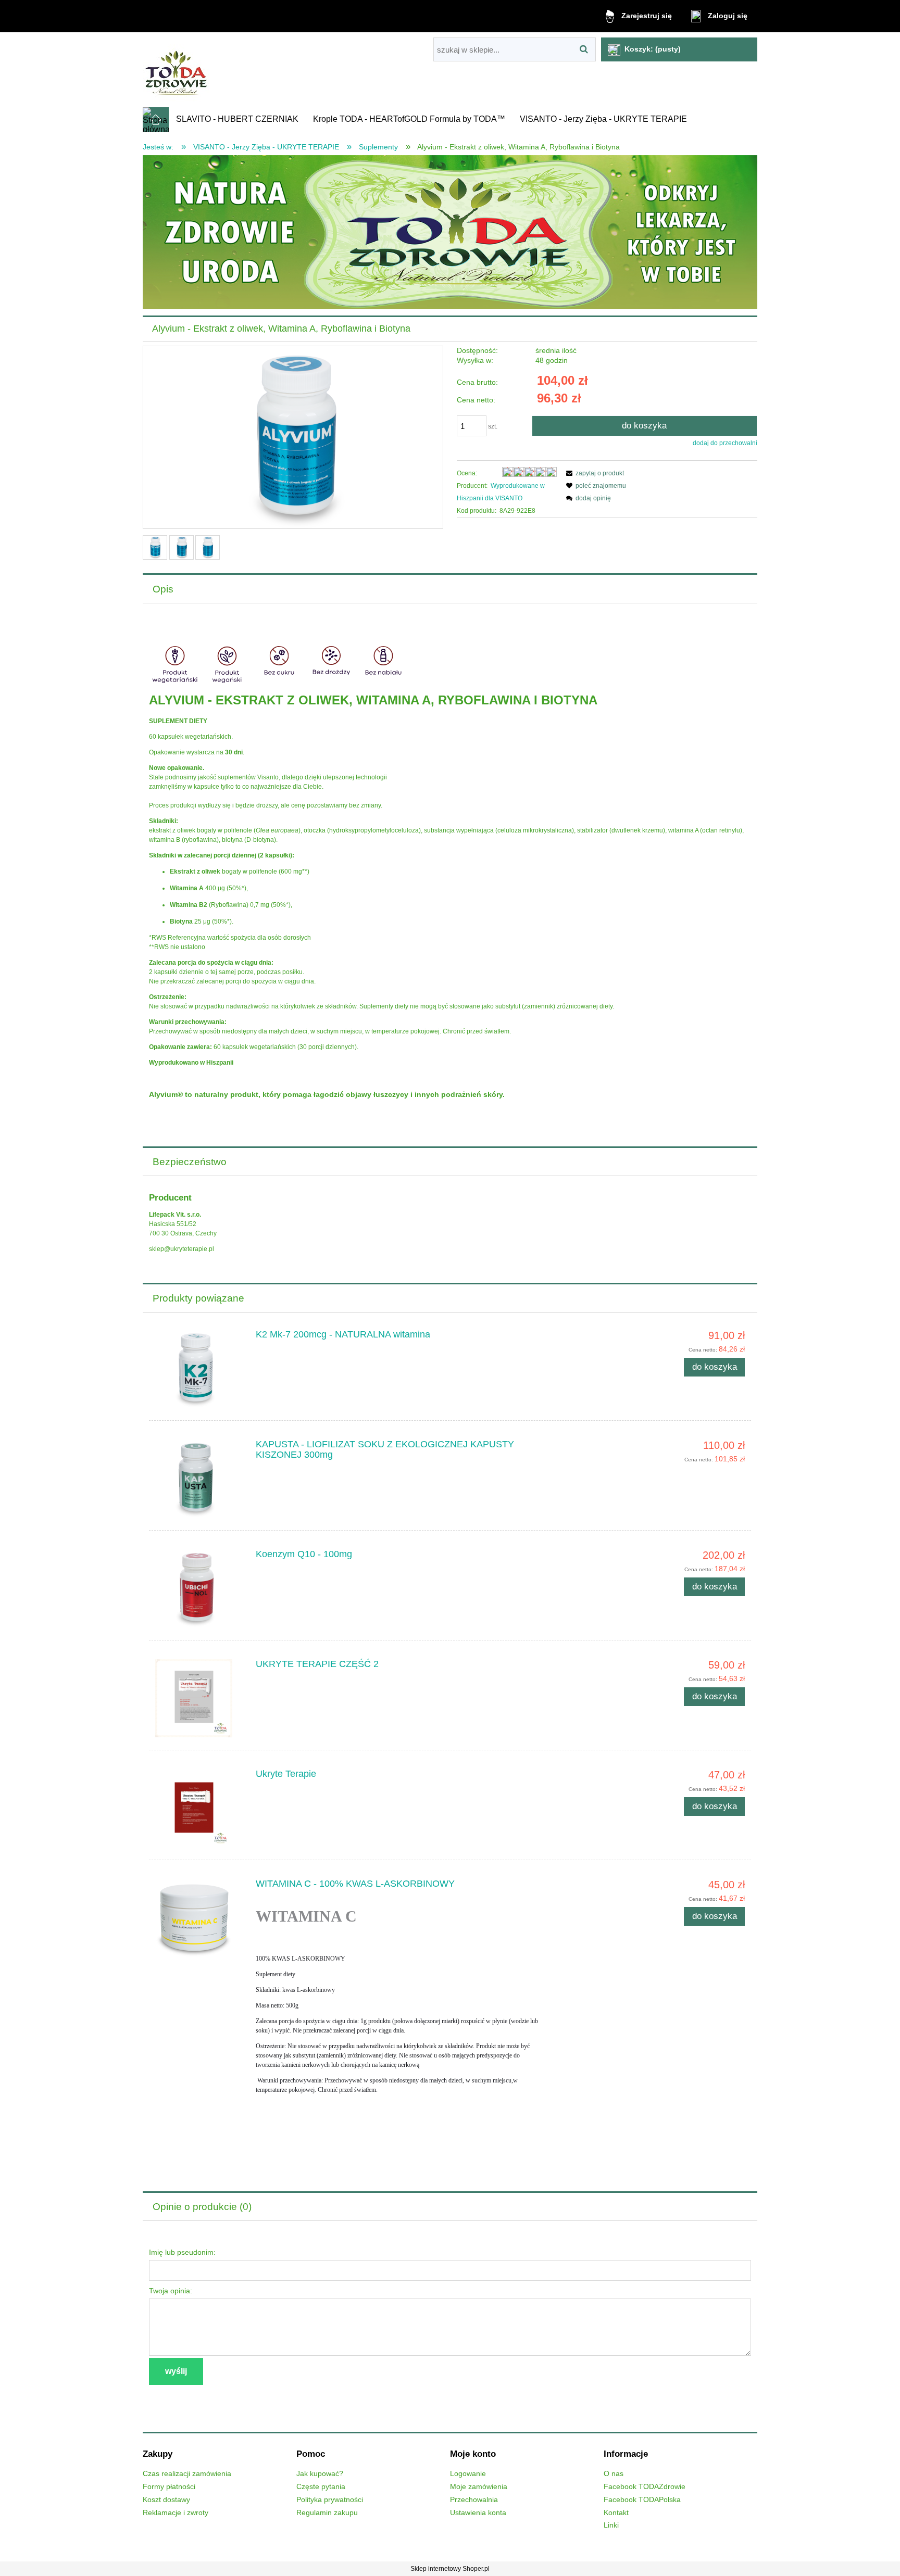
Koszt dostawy (166, 2500)
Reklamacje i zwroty (176, 2513)
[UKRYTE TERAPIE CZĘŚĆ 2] (199, 1698)
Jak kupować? (320, 2474)
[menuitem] (237, 119)
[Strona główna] (177, 70)
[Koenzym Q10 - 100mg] (199, 1588)
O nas (614, 2474)
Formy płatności (169, 2487)
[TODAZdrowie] (450, 232)
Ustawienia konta (478, 2513)
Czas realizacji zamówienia (187, 2474)
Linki (611, 2525)
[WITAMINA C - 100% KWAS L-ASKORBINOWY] (199, 1918)
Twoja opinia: (171, 2291)
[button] (593, 473)
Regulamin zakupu (327, 2513)
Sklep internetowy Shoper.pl (450, 2569)
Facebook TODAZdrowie (645, 2487)
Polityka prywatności (330, 2500)
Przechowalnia (474, 2500)
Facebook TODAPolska (642, 2500)
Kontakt (616, 2513)
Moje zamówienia (479, 2487)
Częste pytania (321, 2487)
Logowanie (468, 2474)
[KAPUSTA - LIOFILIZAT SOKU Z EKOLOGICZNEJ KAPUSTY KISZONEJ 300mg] (199, 1479)
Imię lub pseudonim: (182, 2252)
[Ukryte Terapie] (199, 1808)
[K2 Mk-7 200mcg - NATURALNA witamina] (199, 1369)
